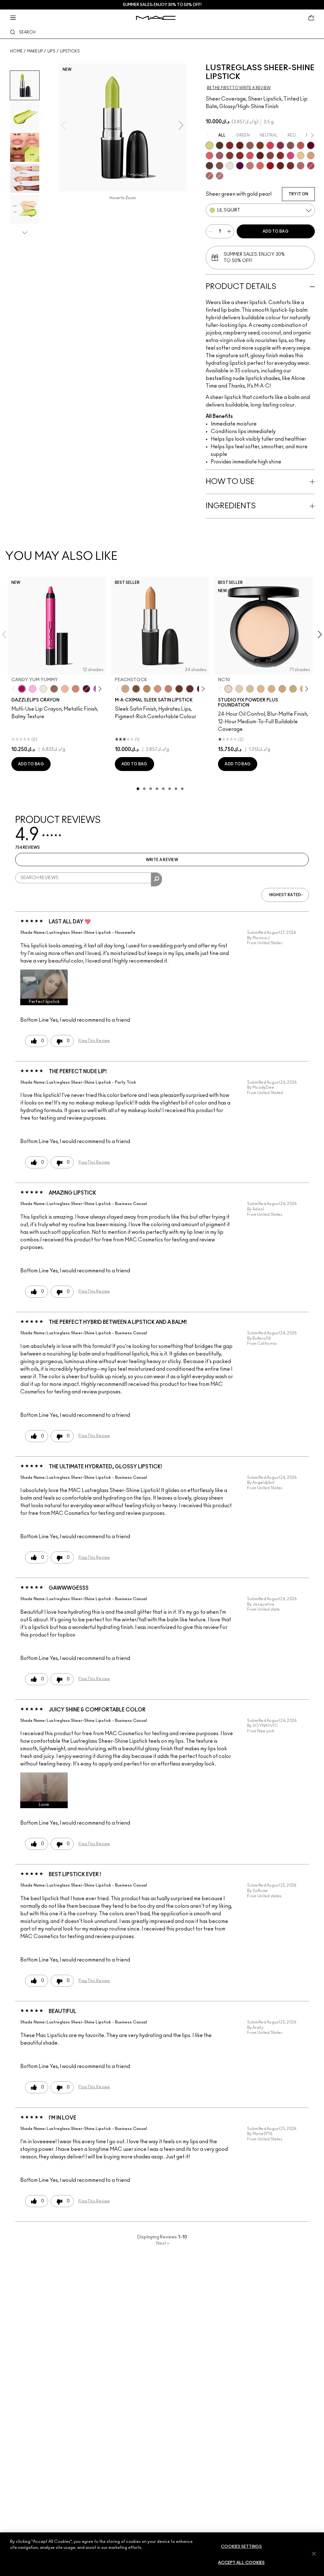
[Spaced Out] (33, 689)
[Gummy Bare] (270, 145)
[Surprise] (230, 166)
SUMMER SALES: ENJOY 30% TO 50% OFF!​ (162, 5)
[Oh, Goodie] (260, 166)
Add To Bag (276, 231)
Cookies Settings (241, 2547)
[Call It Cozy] (147, 689)
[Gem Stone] (54, 689)
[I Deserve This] (220, 145)
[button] (44, 987)
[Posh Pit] (270, 156)
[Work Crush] (240, 156)
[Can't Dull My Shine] (260, 145)
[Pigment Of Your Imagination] (311, 166)
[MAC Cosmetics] (156, 18)
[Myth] (158, 689)
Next (163, 2243)
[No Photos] (290, 156)
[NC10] (228, 689)
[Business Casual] (230, 156)
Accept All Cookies (241, 2563)
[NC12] (239, 689)
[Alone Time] (290, 145)
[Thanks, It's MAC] (301, 166)
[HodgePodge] (136, 689)
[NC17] (271, 689)
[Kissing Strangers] (290, 166)
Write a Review (162, 860)
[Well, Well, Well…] (209, 176)
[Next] (99, 689)
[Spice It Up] (280, 166)
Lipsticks (70, 51)
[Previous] (15, 689)
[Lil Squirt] (209, 145)
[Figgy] (240, 166)
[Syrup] (220, 156)
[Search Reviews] (156, 879)
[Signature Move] (220, 166)
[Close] (314, 2554)
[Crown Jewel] (43, 689)
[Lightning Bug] (76, 689)
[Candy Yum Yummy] (22, 689)
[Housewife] (260, 156)
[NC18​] (282, 689)
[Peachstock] (125, 689)
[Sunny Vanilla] (301, 156)
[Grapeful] (86, 689)
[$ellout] (250, 166)
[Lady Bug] (230, 145)
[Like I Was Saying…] (209, 156)
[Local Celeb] (280, 156)
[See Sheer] (301, 145)
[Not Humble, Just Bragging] (220, 176)
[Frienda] (250, 156)
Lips (51, 51)
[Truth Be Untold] (179, 689)
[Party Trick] (311, 156)
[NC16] (261, 689)
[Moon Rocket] (65, 689)
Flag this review (94, 1041)
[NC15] (250, 689)
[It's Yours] (311, 145)
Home (16, 51)
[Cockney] (270, 166)
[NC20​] (293, 689)
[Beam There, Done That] (280, 145)
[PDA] (240, 145)
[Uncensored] (209, 166)
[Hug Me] (250, 145)
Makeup (35, 51)
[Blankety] (168, 689)
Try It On (298, 194)
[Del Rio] (190, 689)
